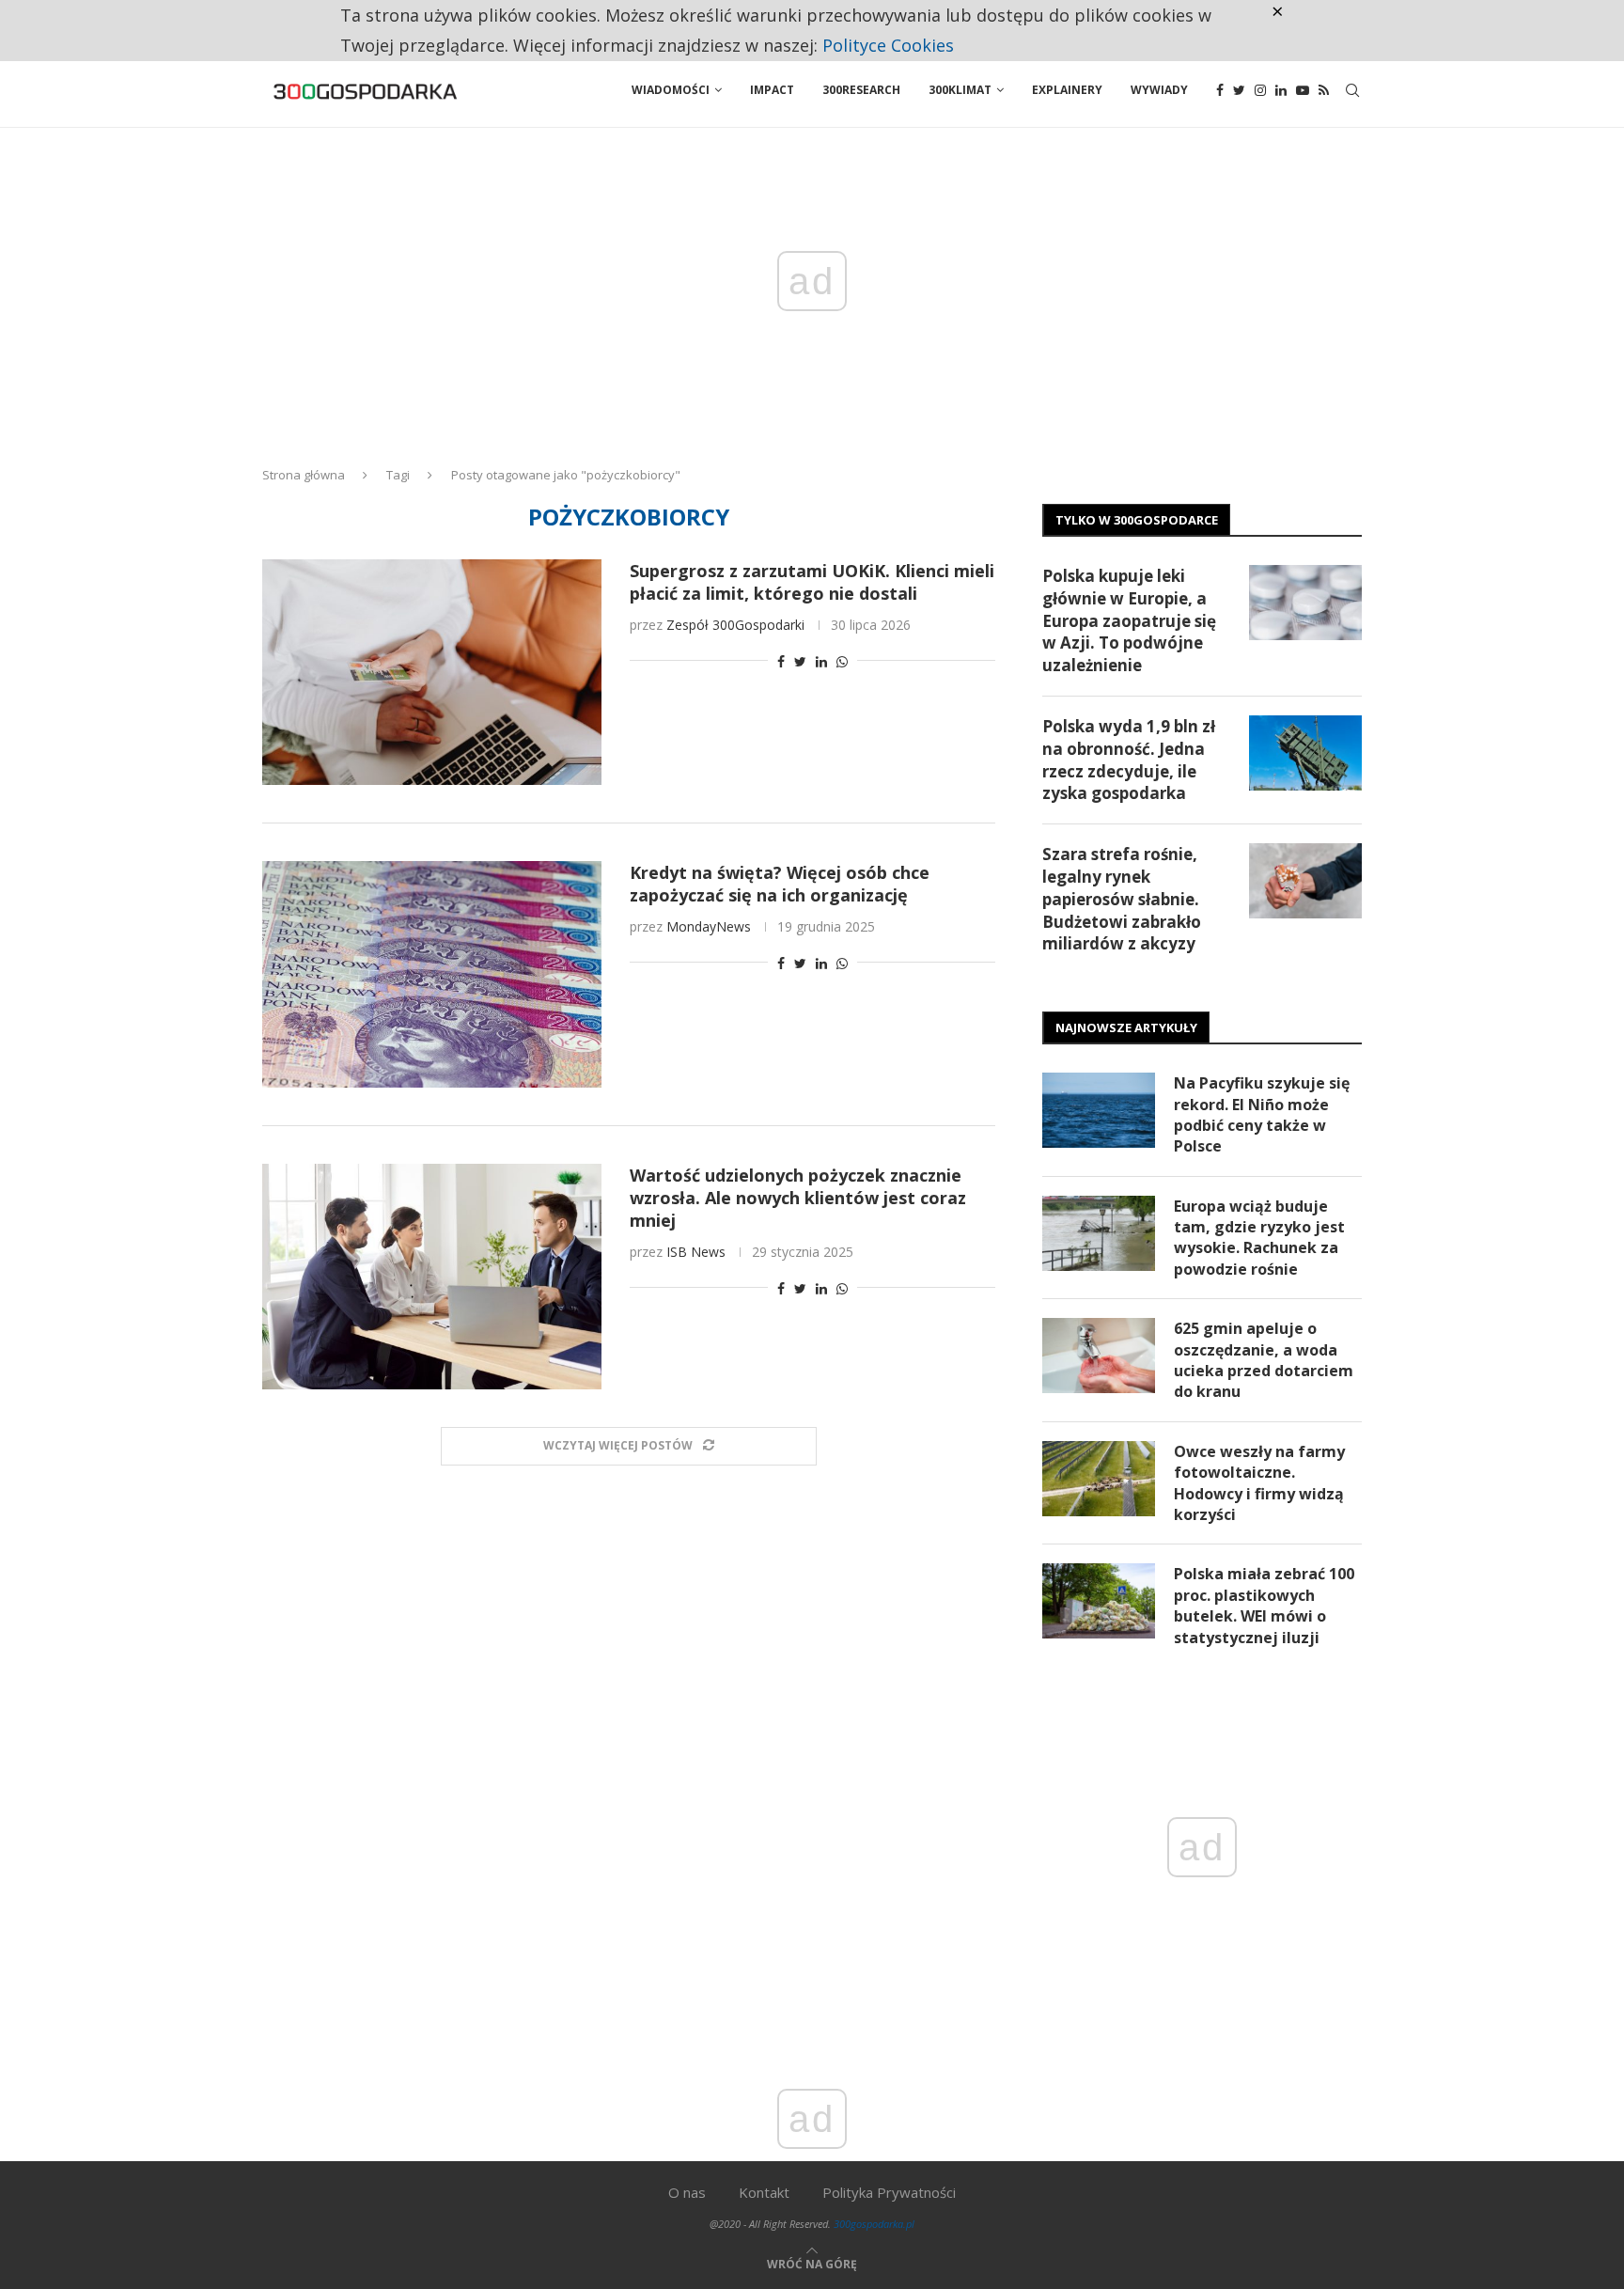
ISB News (696, 1252)
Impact (772, 90)
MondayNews (709, 926)
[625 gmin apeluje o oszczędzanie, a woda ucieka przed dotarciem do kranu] (1099, 1356)
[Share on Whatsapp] (842, 661)
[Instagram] (1260, 90)
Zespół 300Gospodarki (735, 625)
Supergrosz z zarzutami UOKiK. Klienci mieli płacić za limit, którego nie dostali (812, 582)
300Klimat (960, 90)
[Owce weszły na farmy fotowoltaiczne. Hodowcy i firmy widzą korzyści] (1099, 1479)
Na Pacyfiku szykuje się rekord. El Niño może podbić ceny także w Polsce (1262, 1114)
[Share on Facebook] (781, 661)
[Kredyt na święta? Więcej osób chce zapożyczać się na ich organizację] (432, 974)
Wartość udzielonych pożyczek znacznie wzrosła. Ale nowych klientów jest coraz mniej (798, 1198)
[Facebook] (1220, 90)
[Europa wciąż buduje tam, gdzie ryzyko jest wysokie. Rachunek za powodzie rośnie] (1099, 1233)
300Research (861, 90)
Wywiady (1159, 90)
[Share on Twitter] (800, 661)
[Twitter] (1239, 90)
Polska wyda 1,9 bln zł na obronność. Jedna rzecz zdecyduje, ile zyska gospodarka (1129, 760)
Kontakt (764, 2192)
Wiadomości (671, 90)
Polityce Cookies (888, 45)
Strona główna (304, 475)
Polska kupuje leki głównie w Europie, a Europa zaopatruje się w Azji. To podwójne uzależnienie (1129, 620)
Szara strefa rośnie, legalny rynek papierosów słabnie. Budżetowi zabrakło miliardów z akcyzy (1122, 899)
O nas (687, 2192)
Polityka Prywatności (889, 2192)
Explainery (1067, 90)
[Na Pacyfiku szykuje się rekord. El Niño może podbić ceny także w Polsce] (1099, 1110)
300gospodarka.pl (874, 2224)
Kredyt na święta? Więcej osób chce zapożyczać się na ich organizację (780, 884)
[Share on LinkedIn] (821, 661)
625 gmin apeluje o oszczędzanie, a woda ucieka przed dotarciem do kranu (1264, 1360)
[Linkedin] (1281, 90)
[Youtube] (1303, 90)
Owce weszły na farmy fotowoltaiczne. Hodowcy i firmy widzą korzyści (1259, 1483)
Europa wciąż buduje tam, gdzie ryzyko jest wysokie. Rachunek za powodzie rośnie (1259, 1238)
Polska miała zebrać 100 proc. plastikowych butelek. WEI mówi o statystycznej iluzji (1264, 1605)
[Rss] (1324, 90)
